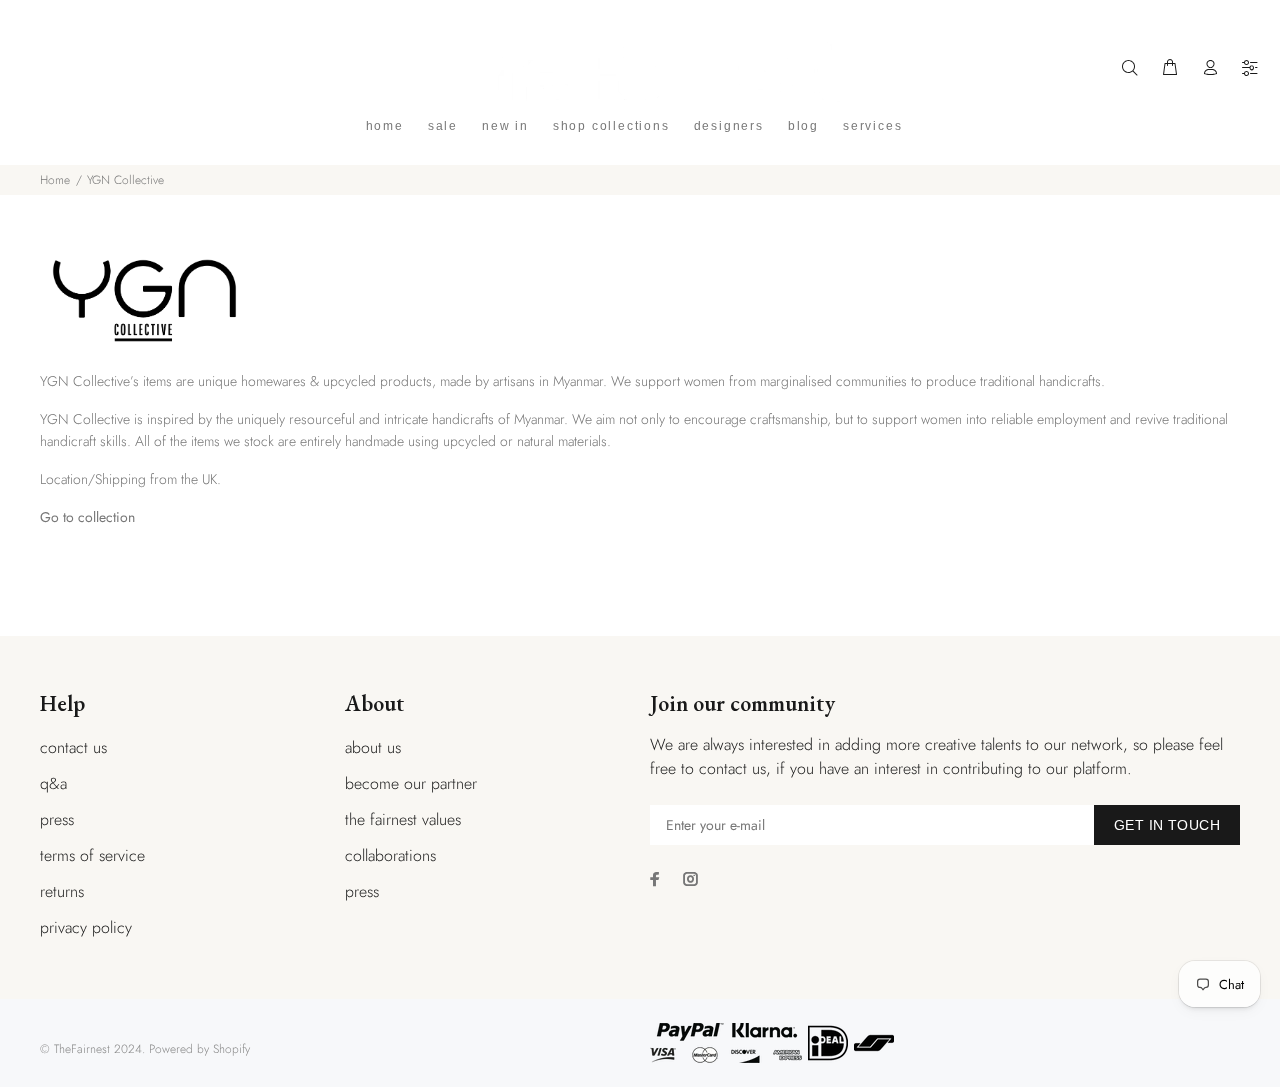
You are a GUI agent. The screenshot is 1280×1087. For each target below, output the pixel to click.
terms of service (92, 855)
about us (373, 747)
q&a (53, 783)
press (57, 819)
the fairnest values (403, 819)
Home (55, 180)
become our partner (411, 783)
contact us (73, 747)
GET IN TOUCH (1167, 825)
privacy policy (86, 927)
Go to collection (87, 517)
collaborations (390, 855)
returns (62, 891)
